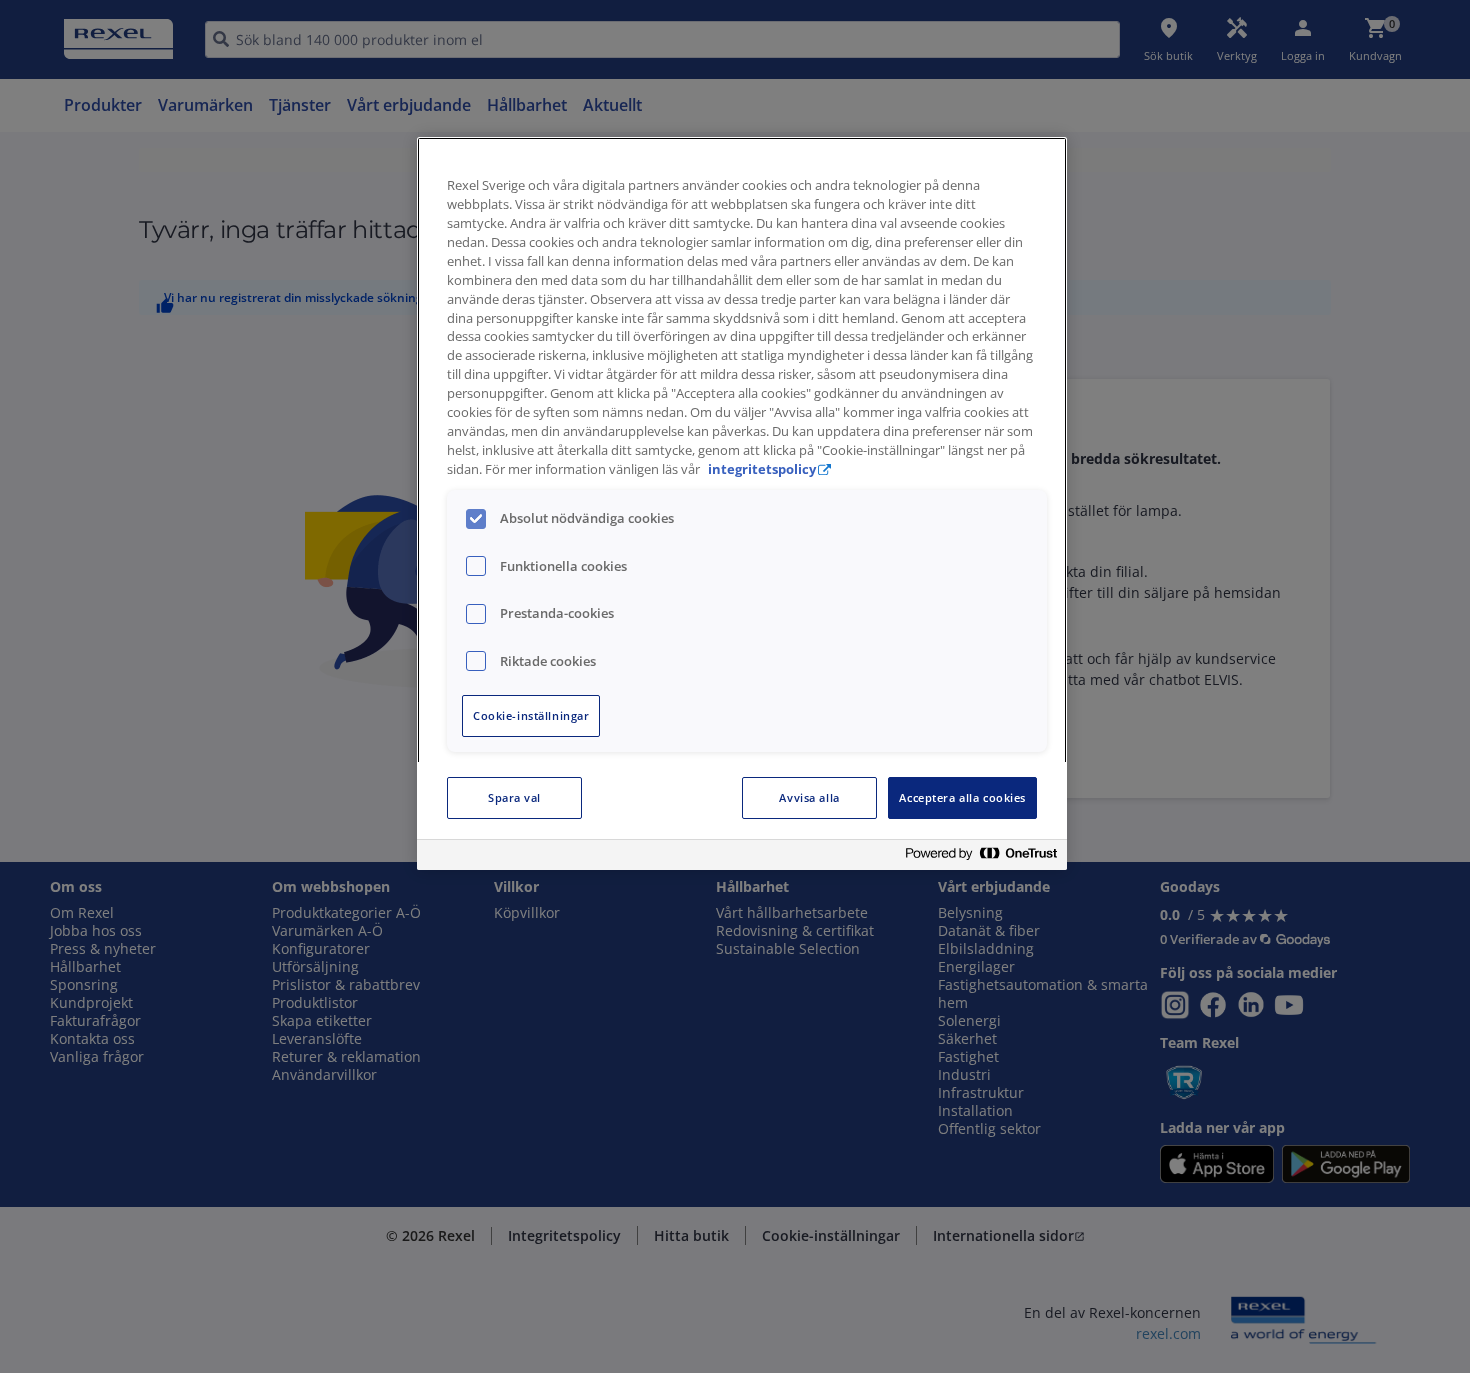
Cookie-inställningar (531, 715)
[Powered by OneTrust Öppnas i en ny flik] (981, 857)
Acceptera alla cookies (962, 797)
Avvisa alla (809, 797)
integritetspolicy (762, 469)
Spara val (514, 797)
